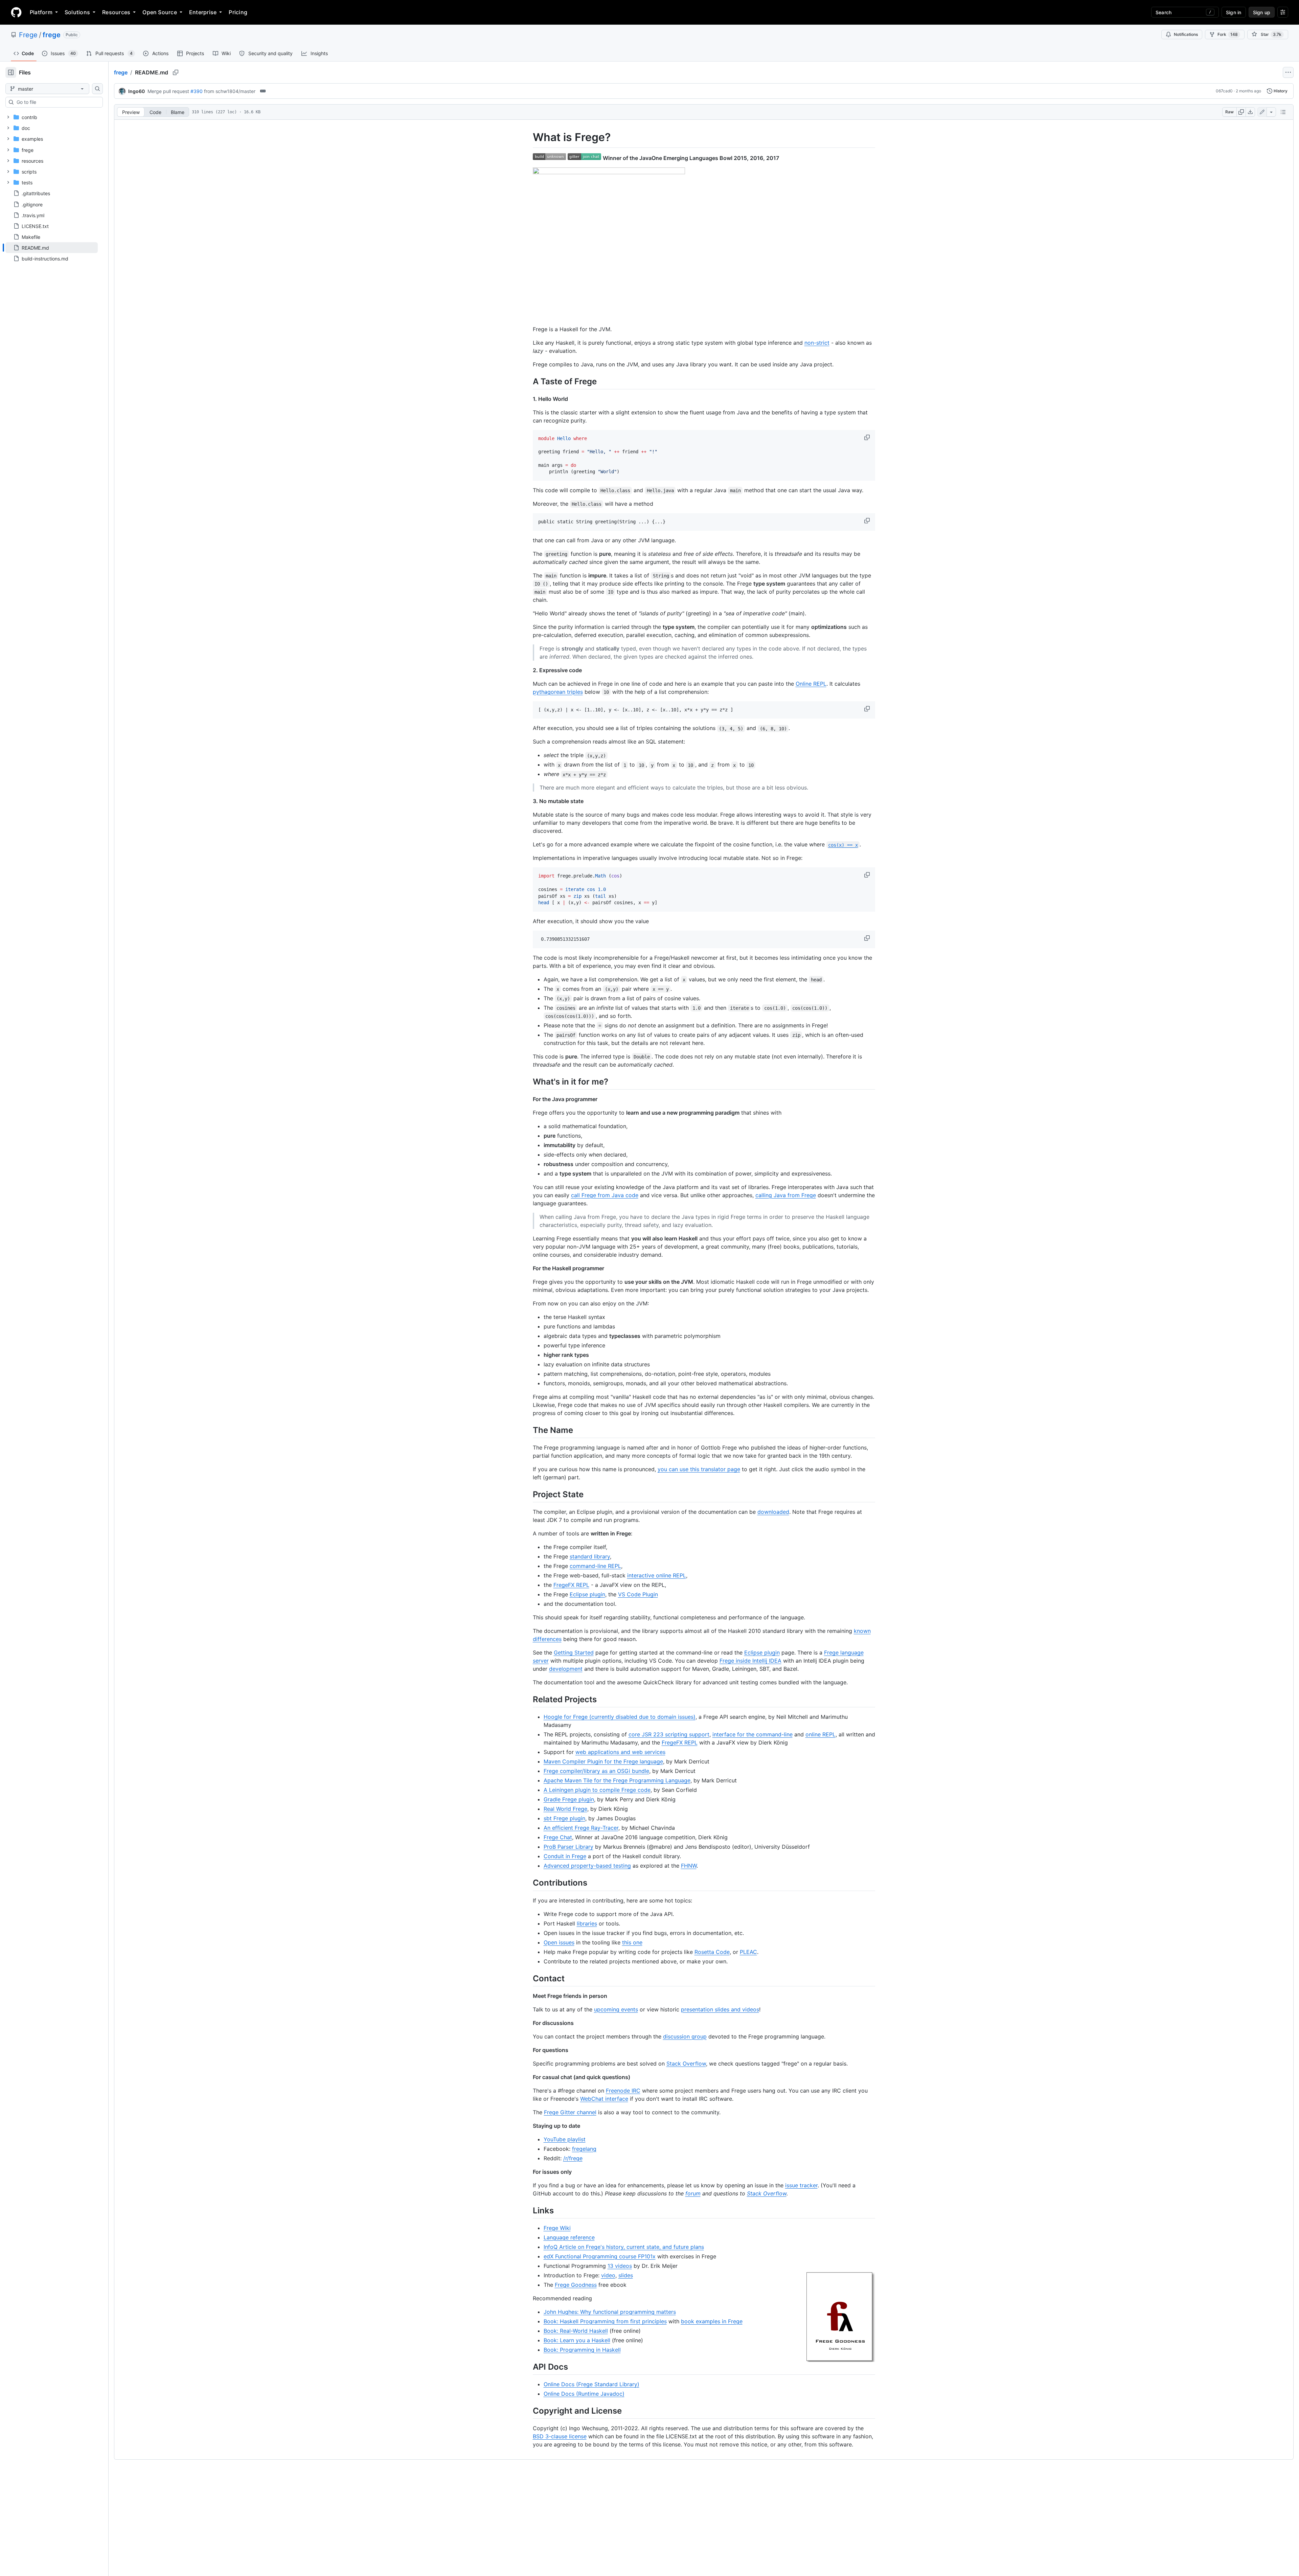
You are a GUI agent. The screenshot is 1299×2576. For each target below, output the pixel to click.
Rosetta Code (712, 1952)
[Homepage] (16, 12)
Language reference (569, 2237)
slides (626, 2275)
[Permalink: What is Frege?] (528, 137)
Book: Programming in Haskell (582, 2350)
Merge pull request (168, 91)
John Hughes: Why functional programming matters (610, 2312)
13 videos (620, 2266)
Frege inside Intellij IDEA (750, 1661)
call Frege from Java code (605, 1195)
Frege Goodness (576, 2285)
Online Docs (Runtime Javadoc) (584, 2394)
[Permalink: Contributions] (528, 1883)
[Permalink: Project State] (528, 1494)
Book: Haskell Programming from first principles (605, 2321)
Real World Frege (565, 1809)
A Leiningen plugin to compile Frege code (597, 1790)
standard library (590, 1556)
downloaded (773, 1512)
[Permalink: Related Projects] (528, 1699)
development (566, 1669)
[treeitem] (52, 248)
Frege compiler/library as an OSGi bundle (596, 1771)
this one (632, 1942)
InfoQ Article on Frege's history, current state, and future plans (624, 2247)
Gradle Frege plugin (569, 1799)
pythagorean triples (558, 692)
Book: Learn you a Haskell (577, 2340)
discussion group (685, 2036)
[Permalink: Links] (528, 2210)
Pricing (238, 12)
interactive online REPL (657, 1575)
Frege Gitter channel (570, 2112)
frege (52, 35)
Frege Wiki (557, 2228)
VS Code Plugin (638, 1594)
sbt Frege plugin (564, 1818)
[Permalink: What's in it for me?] (528, 1081)
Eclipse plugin (587, 1594)
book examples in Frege (712, 2321)
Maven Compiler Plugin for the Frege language (603, 1761)
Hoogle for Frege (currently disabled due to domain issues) (620, 1717)
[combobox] (57, 102)
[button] (868, 437)
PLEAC (748, 1952)
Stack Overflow (686, 2064)
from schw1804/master (230, 91)
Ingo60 (136, 91)
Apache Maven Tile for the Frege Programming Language (617, 1780)
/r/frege (573, 2158)
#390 (197, 91)
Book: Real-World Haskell (576, 2331)
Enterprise (203, 12)
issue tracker (801, 2185)
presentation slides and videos (720, 2009)
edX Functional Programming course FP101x (600, 2256)
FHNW (689, 1866)
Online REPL (811, 684)
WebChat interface (604, 2099)
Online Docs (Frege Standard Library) (591, 2384)
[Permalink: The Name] (528, 1430)
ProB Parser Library (568, 1847)
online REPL (821, 1734)
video (608, 2275)
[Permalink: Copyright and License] (528, 2411)
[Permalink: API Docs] (528, 2367)
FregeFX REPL (571, 1585)
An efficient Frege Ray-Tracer (581, 1828)
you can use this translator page (699, 1469)
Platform (41, 12)
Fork (1228, 34)
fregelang (584, 2149)
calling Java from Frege (786, 1195)
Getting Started (574, 1652)
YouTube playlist (565, 2139)
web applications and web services (620, 1752)
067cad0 (1224, 91)
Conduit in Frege (565, 1856)
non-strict (817, 343)
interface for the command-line (753, 1734)
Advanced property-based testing (587, 1866)
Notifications (1186, 34)
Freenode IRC (623, 2091)
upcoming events (616, 2009)
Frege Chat (558, 1837)
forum (693, 2193)
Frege (28, 35)
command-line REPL (595, 1566)
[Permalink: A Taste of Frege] (528, 381)
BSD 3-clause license (560, 2436)
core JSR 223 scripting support (669, 1734)
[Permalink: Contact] (528, 1978)
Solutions (77, 12)
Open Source (160, 12)
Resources (116, 12)
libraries (587, 1923)
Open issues (559, 1942)
